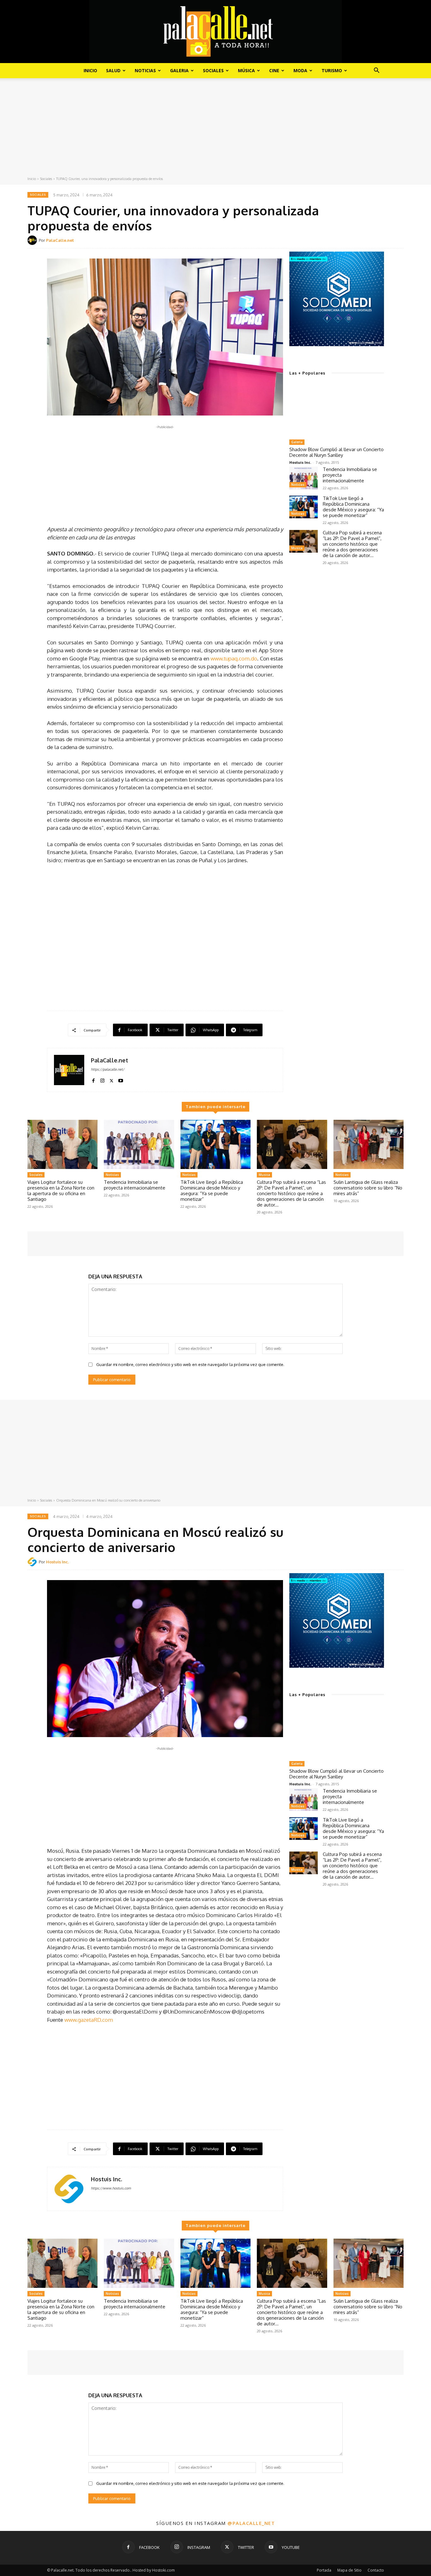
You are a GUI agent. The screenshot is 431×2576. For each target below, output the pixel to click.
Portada (324, 2570)
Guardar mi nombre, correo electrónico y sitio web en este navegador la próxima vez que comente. (190, 1364)
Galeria (179, 70)
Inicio (90, 70)
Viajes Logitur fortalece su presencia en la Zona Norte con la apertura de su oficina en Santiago (61, 1191)
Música (246, 70)
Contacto (376, 2570)
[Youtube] (121, 1079)
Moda (300, 70)
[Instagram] (102, 1079)
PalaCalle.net (60, 240)
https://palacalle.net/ (108, 1069)
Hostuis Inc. (300, 462)
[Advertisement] (215, 129)
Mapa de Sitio (349, 2570)
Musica (297, 548)
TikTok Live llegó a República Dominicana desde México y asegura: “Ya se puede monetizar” (353, 507)
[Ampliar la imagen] (376, 260)
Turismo (332, 70)
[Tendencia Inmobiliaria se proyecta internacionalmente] (304, 478)
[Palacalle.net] (215, 32)
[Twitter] (112, 1079)
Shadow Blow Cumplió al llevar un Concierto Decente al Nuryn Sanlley (337, 452)
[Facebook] (93, 1079)
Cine (274, 70)
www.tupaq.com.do (234, 658)
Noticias (145, 70)
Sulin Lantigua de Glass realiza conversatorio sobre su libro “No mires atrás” (368, 1188)
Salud (113, 70)
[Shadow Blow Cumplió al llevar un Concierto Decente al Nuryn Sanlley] (337, 410)
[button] (376, 71)
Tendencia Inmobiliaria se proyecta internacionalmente (135, 1185)
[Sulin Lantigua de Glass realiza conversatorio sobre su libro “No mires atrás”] (369, 1144)
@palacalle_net (251, 2523)
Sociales (213, 70)
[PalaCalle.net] (33, 240)
